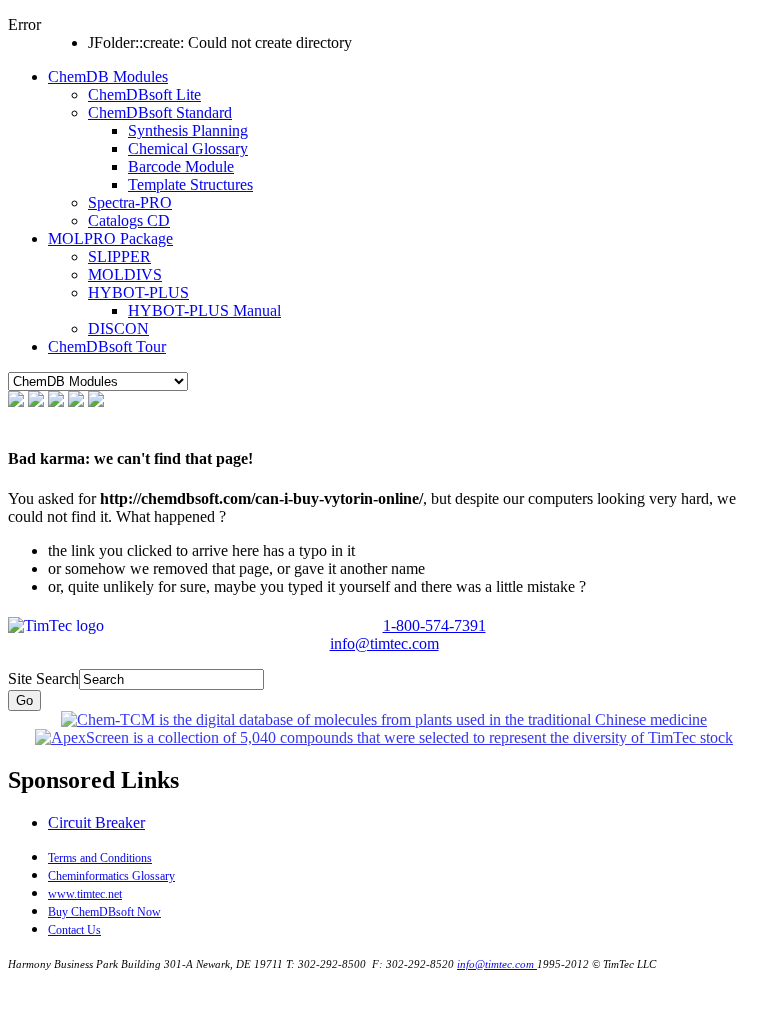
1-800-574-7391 (434, 625)
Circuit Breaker (96, 822)
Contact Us (74, 930)
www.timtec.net (85, 894)
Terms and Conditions (100, 858)
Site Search (43, 678)
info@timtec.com (384, 643)
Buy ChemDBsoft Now (104, 912)
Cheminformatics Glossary (111, 876)
